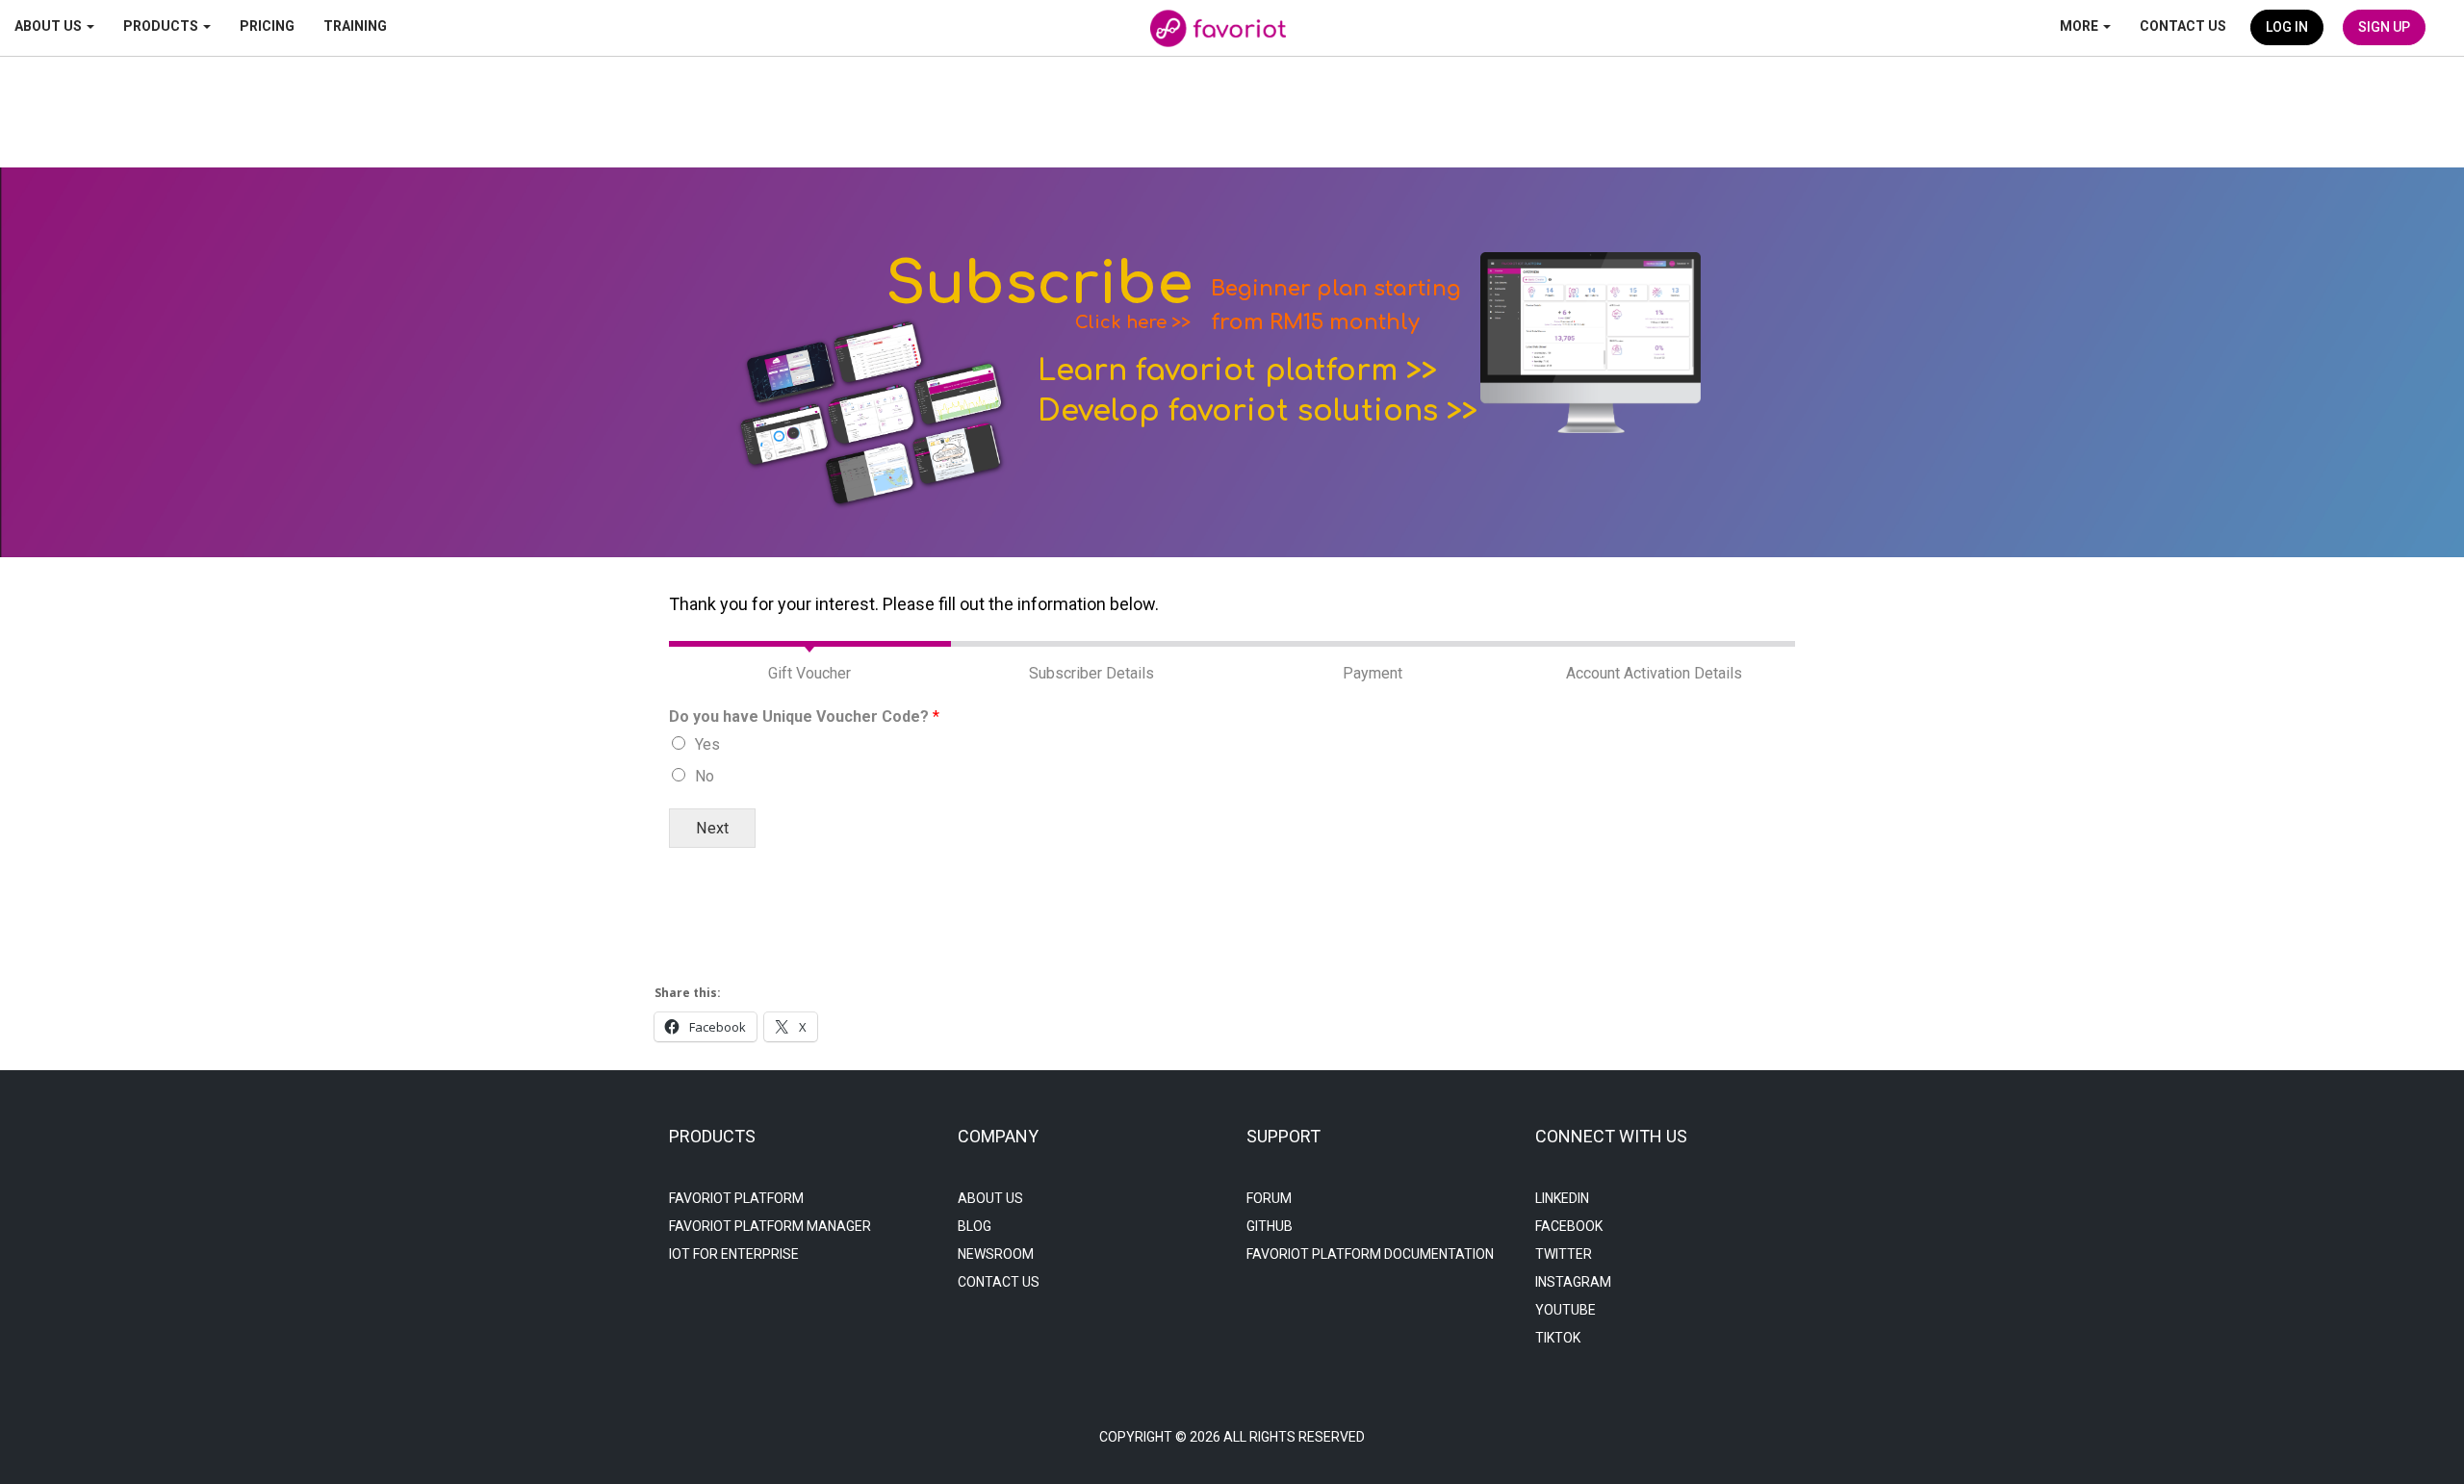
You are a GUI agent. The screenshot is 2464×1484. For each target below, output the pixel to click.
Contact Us (999, 1282)
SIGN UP (2384, 27)
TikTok (1558, 1338)
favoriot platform (736, 1198)
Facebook (1569, 1226)
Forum (1269, 1198)
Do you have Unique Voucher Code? (804, 716)
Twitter (1564, 1254)
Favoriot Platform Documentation (1370, 1254)
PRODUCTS (162, 26)
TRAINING (355, 26)
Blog (975, 1226)
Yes (707, 744)
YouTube (1566, 1310)
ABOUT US (50, 26)
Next (712, 828)
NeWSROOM (996, 1254)
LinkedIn (1562, 1198)
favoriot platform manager (770, 1226)
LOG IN (2287, 27)
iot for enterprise (734, 1254)
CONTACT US (2183, 26)
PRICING (267, 26)
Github (1270, 1226)
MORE (2080, 26)
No (705, 776)
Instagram (1573, 1282)
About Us (990, 1198)
